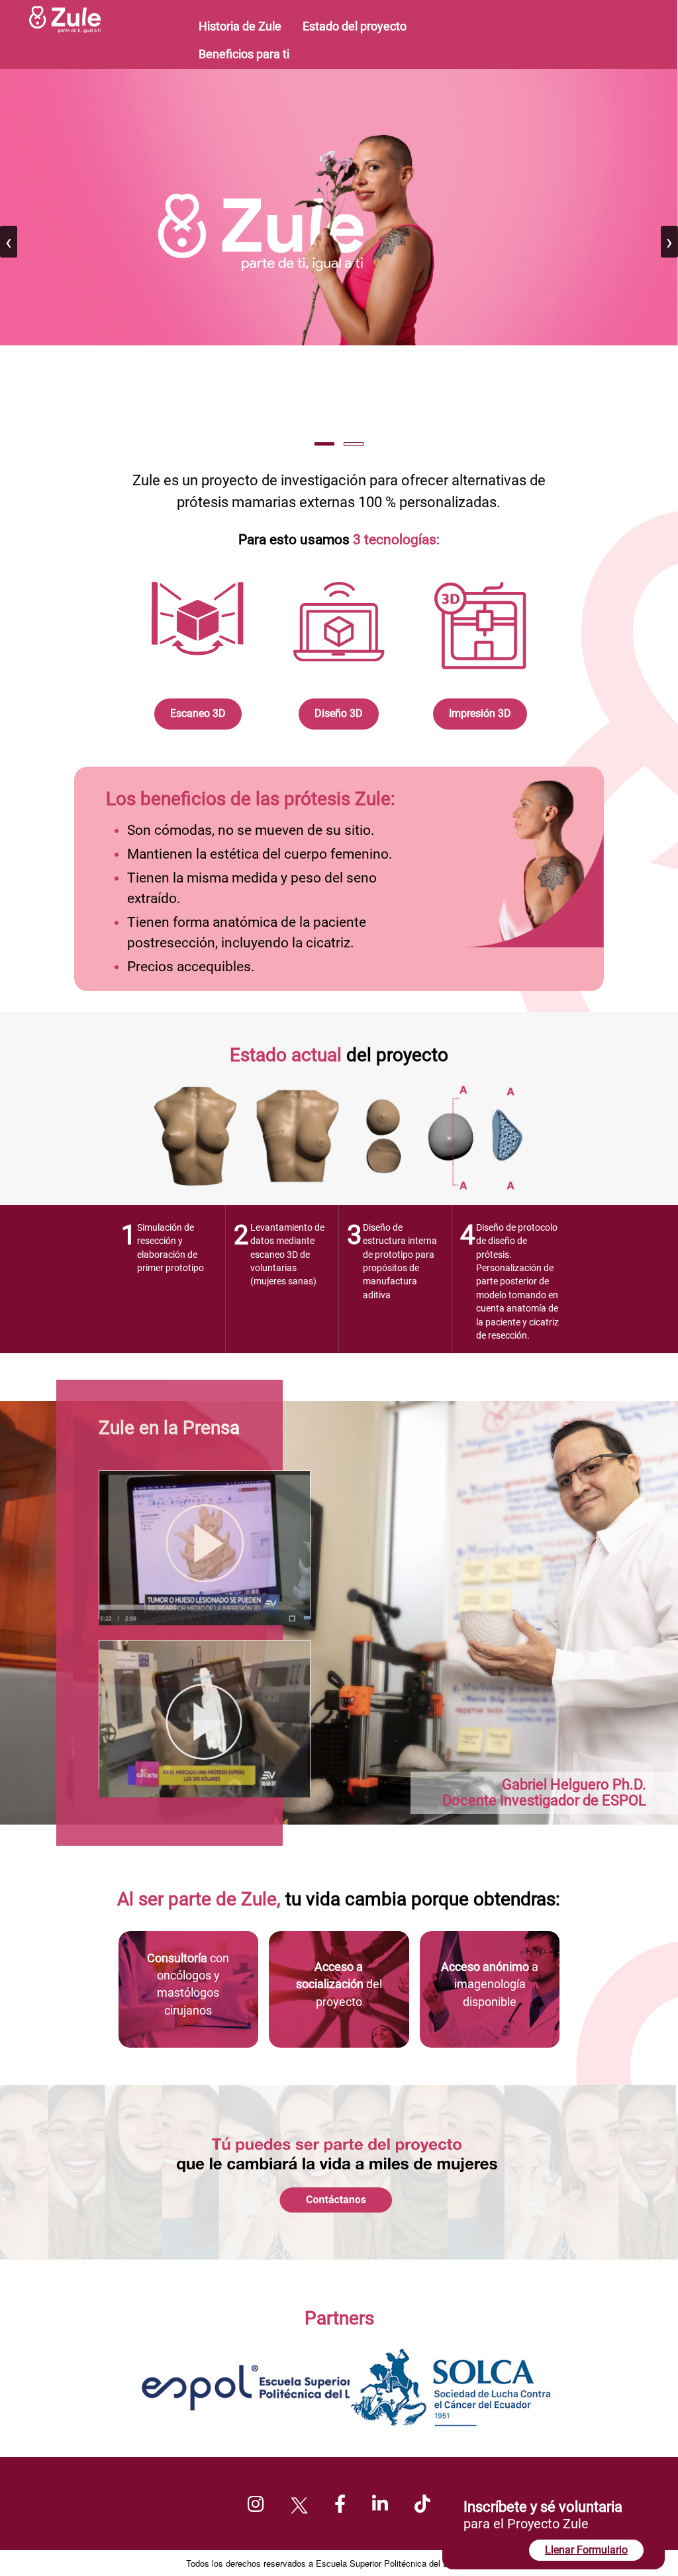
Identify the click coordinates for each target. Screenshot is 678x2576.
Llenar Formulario (586, 2550)
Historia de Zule (240, 26)
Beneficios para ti (244, 54)
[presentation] (9, 242)
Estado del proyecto (355, 26)
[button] (324, 444)
